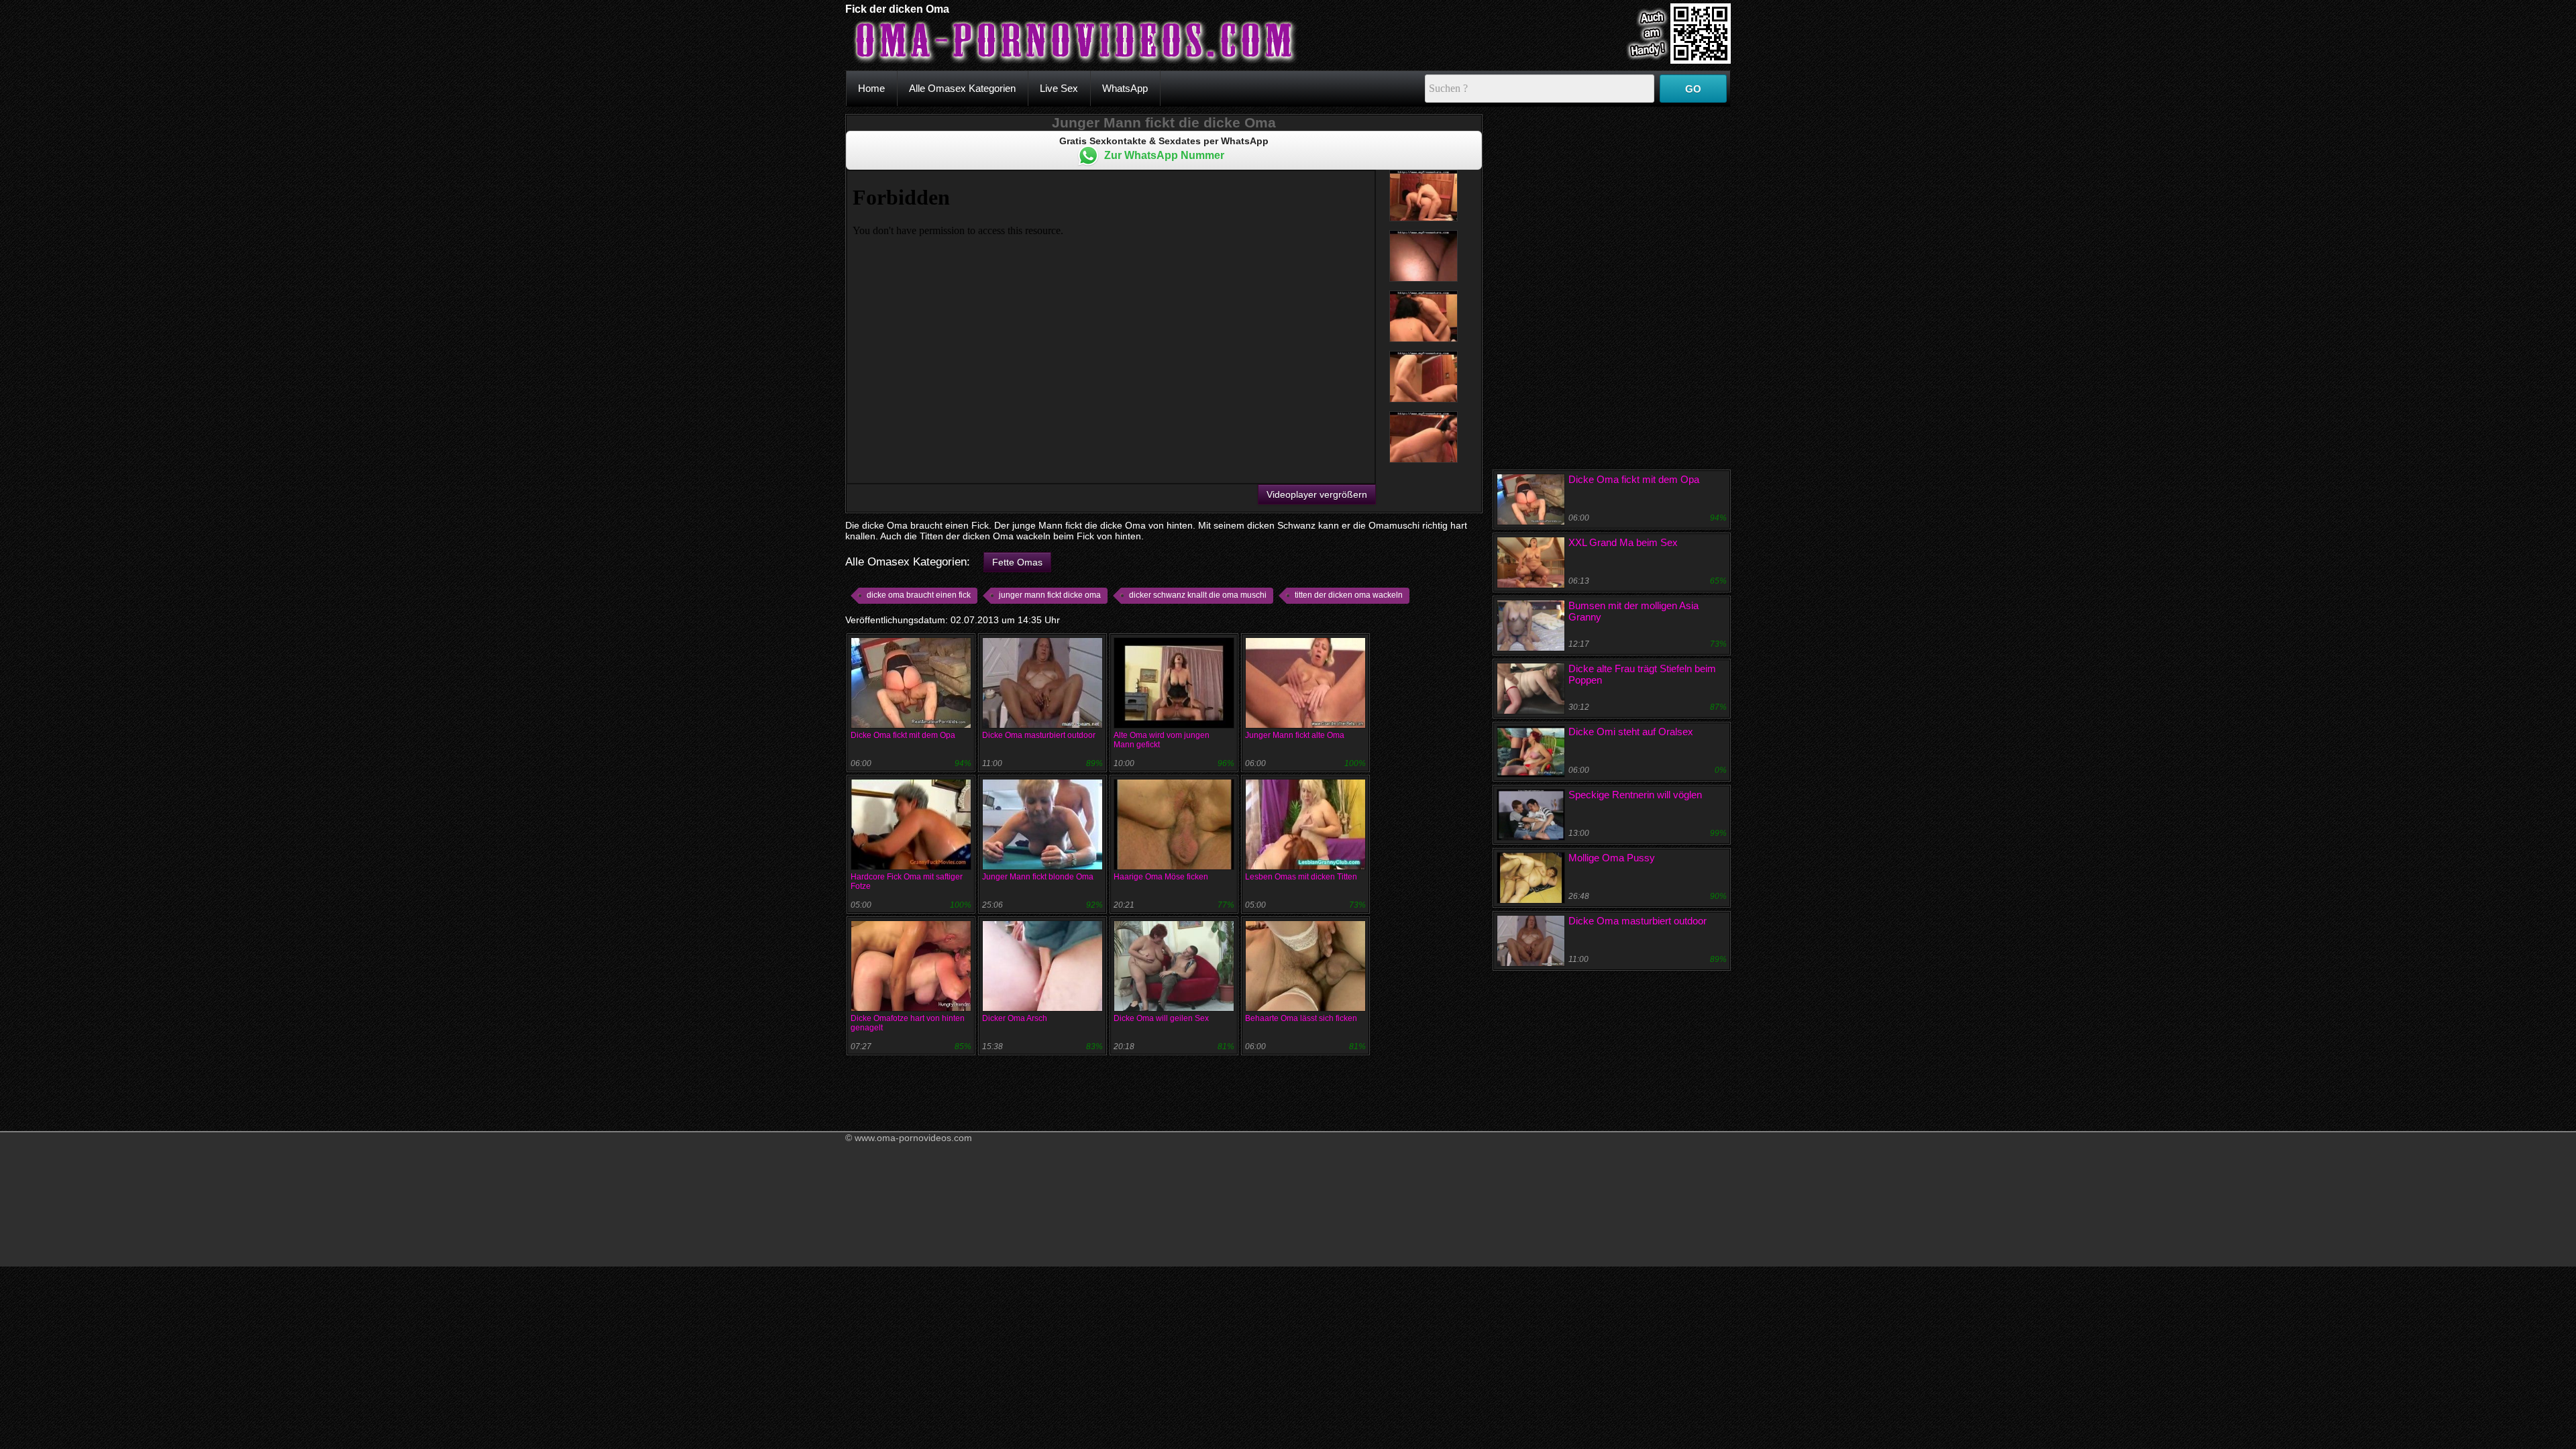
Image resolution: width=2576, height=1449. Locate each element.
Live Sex (1059, 88)
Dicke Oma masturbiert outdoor (1039, 735)
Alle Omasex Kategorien (962, 88)
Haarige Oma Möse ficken (1161, 877)
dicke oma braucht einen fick (919, 595)
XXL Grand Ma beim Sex (1623, 542)
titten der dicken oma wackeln (1349, 595)
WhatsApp (1125, 88)
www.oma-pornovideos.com (913, 1138)
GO (1693, 89)
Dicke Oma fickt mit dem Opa (903, 735)
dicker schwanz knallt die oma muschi (1198, 595)
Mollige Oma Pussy (1612, 858)
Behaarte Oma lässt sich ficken (1301, 1018)
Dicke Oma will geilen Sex (1161, 1018)
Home (871, 88)
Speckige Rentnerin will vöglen (1635, 795)
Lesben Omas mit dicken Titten (1301, 877)
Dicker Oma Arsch (1015, 1018)
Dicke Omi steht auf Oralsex (1631, 732)
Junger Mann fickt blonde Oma (1038, 877)
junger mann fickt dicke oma (1050, 595)
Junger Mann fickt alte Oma (1295, 735)
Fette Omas (1017, 562)
